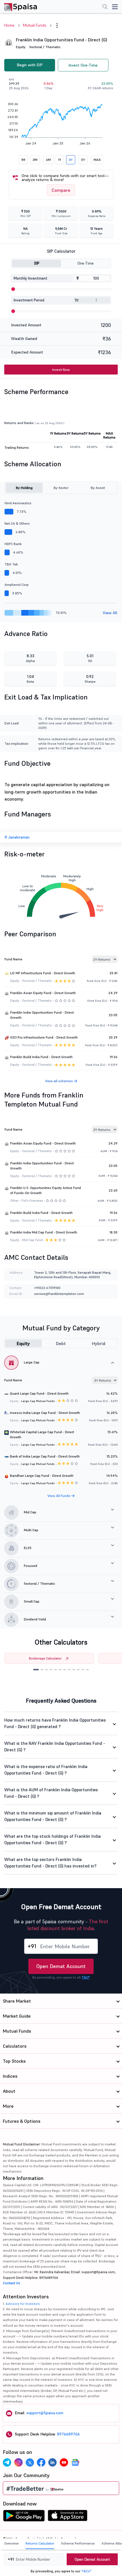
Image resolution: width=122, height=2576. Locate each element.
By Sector (61, 488)
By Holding (24, 488)
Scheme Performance (78, 2543)
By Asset (98, 488)
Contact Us (11, 2283)
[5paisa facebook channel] (41, 2462)
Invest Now (61, 370)
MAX (97, 160)
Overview (11, 2543)
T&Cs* (86, 2571)
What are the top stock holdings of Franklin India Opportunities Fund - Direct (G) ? (52, 1839)
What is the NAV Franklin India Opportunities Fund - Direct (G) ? (55, 1747)
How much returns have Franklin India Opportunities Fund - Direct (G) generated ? (55, 1723)
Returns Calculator (40, 2543)
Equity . (22, 47)
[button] (36, 1670)
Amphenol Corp (17, 585)
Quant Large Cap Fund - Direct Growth (39, 1393)
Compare (61, 190)
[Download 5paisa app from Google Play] (24, 2517)
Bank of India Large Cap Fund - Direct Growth (45, 1456)
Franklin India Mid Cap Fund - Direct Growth (44, 1232)
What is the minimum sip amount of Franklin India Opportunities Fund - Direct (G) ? (53, 1816)
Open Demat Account (61, 1966)
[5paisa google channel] (75, 2462)
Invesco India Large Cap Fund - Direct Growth (45, 1413)
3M (35, 160)
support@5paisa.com (45, 2413)
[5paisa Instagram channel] (18, 2462)
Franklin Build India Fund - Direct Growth (41, 1057)
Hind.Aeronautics (18, 503)
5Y (83, 160)
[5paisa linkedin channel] (52, 2462)
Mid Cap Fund (32, 1240)
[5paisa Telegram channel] (7, 2462)
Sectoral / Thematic (45, 47)
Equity (23, 1343)
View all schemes (59, 1081)
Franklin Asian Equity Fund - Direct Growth (43, 993)
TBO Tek (11, 564)
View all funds (59, 1496)
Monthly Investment (30, 278)
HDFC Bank (13, 544)
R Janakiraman (17, 837)
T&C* (86, 1977)
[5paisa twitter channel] (30, 2462)
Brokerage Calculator (45, 1658)
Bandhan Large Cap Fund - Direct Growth (42, 1476)
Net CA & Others (17, 523)
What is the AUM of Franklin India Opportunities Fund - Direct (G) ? (51, 1793)
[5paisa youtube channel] (64, 2462)
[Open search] (105, 7)
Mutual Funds (35, 25)
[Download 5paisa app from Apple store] (68, 2517)
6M (48, 160)
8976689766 (68, 2434)
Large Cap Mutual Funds (38, 1401)
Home (9, 25)
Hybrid (99, 1343)
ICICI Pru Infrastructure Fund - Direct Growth (44, 1037)
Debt (61, 1343)
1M (23, 160)
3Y (71, 160)
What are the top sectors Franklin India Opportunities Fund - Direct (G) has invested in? (50, 1863)
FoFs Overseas (32, 1201)
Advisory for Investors (23, 2304)
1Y (60, 160)
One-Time (86, 263)
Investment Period (29, 300)
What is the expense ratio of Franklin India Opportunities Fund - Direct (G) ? (46, 1770)
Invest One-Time (83, 65)
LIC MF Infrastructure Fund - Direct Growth (43, 973)
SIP (37, 263)
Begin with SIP (30, 65)
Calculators (15, 2046)
